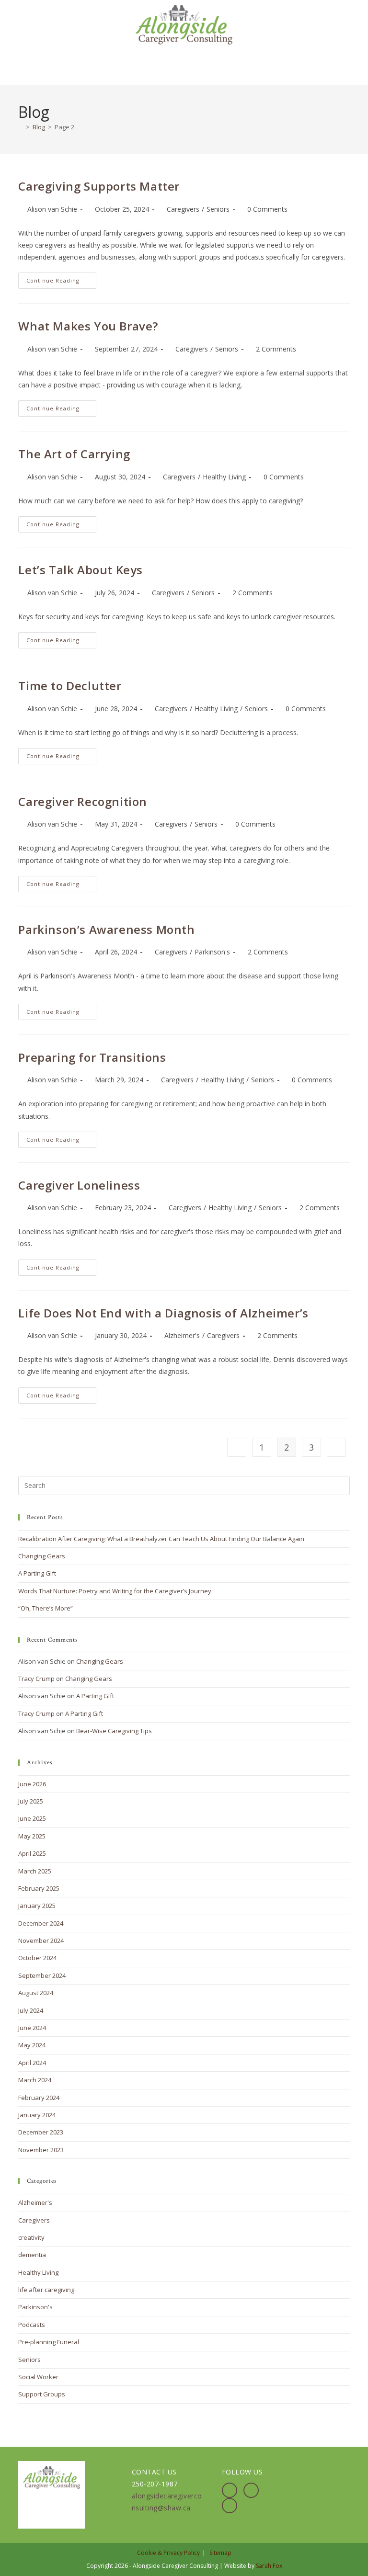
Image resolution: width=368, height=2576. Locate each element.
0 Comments (267, 209)
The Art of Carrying (74, 454)
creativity (31, 2237)
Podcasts (32, 2325)
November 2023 (41, 2150)
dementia (32, 2255)
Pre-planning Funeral (49, 2342)
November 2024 (41, 1941)
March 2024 (35, 2080)
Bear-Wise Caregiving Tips (114, 1731)
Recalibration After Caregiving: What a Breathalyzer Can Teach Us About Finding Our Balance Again (161, 1539)
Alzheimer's (182, 1335)
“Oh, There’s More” (46, 1608)
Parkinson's (212, 952)
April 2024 (32, 2063)
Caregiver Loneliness (79, 1185)
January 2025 (37, 1906)
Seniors (218, 209)
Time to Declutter (70, 686)
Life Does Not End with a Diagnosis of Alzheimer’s (163, 1313)
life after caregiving (46, 2290)
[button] (184, 65)
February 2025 (39, 1888)
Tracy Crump (36, 1679)
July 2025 (31, 1801)
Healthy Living (224, 477)
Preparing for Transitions (92, 1057)
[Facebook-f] (230, 2490)
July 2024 (31, 2010)
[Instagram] (251, 2490)
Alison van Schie (52, 209)
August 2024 (36, 1993)
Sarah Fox (269, 2566)
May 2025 (32, 1836)
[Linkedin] (230, 2506)
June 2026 (32, 1784)
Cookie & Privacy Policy (168, 2553)
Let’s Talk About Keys (80, 570)
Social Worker (38, 2377)
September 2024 (42, 1975)
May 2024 (32, 2045)
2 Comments (276, 349)
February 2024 (39, 2098)
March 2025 (35, 1871)
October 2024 (37, 1958)
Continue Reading (61, 278)
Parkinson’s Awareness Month (106, 929)
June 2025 (32, 1818)
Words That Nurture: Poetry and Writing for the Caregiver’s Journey (115, 1591)
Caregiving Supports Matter (99, 186)
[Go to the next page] (336, 1447)
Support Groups (42, 2394)
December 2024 (41, 1923)
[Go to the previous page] (237, 1447)
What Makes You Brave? (88, 326)
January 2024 (37, 2115)
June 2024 (32, 2028)
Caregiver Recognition (83, 801)
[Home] (21, 127)
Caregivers (183, 209)
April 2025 (32, 1853)
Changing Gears (42, 1556)
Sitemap (220, 2553)
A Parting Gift (37, 1573)
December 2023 (41, 2132)
